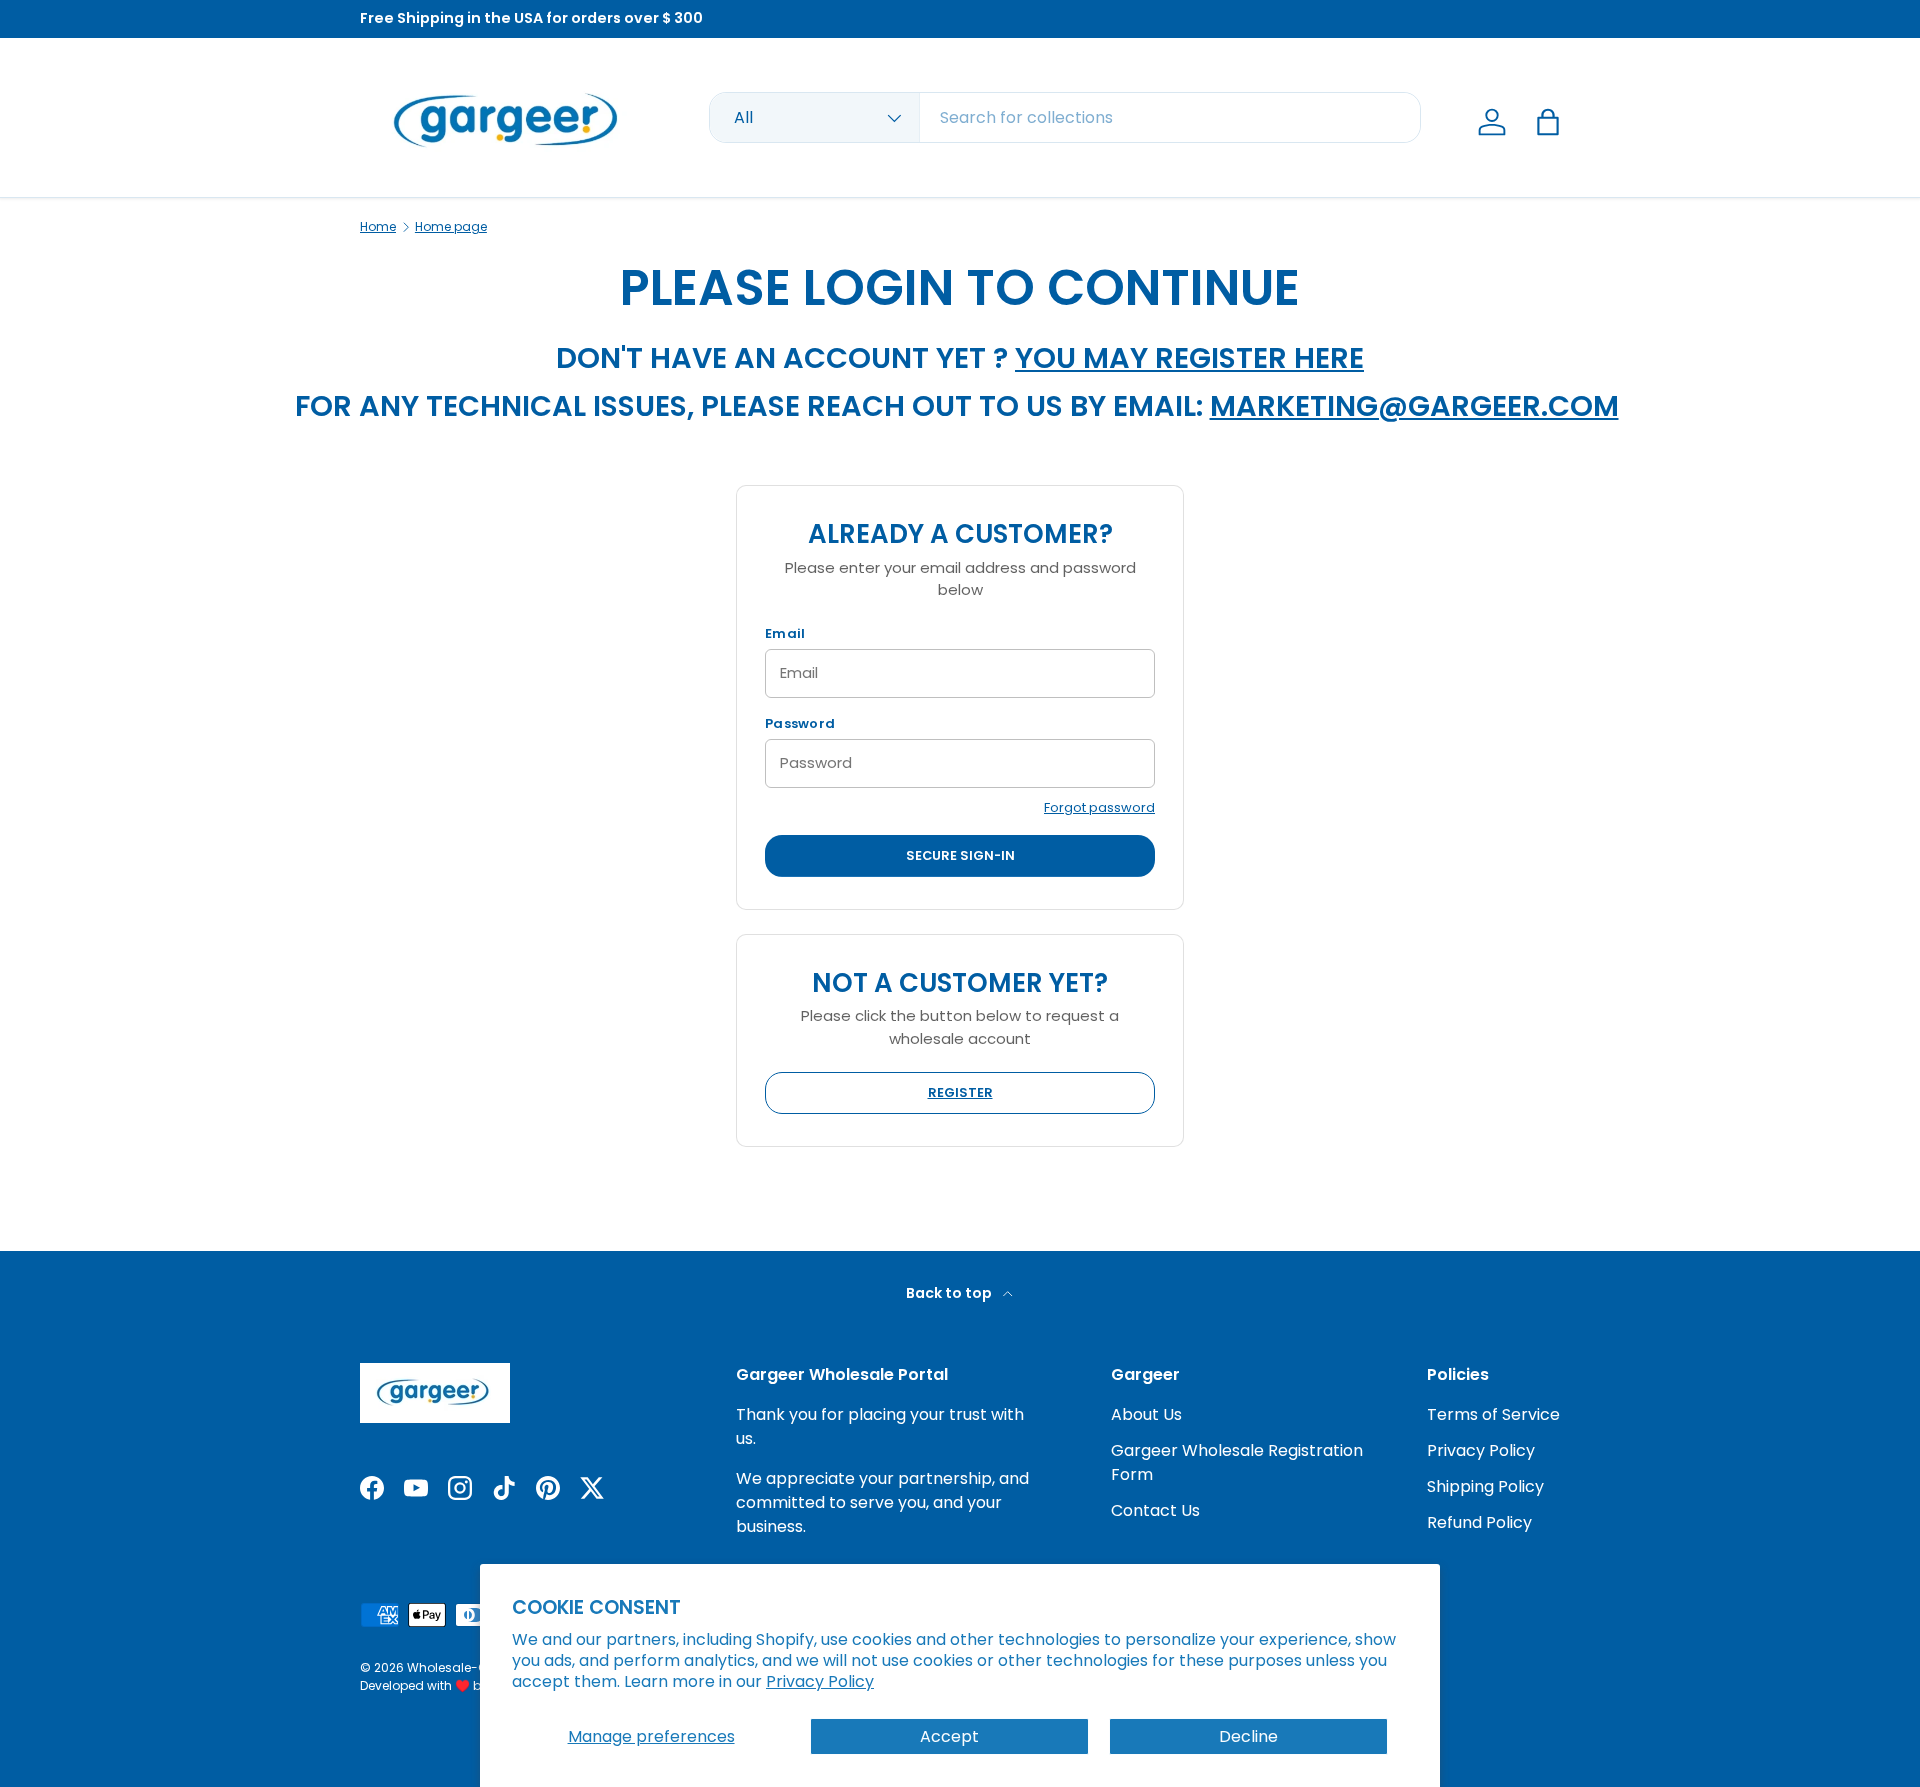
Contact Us (1155, 1510)
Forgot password (1099, 807)
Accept (949, 1736)
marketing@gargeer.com (1414, 406)
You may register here (1189, 358)
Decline (1248, 1736)
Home (378, 227)
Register (960, 1092)
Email (785, 633)
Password (800, 723)
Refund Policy (1479, 1522)
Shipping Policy (1485, 1486)
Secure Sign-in (960, 855)
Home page (451, 227)
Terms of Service (1493, 1414)
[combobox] (1065, 117)
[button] (1548, 122)
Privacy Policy (820, 1681)
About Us (1146, 1414)
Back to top (950, 1293)
